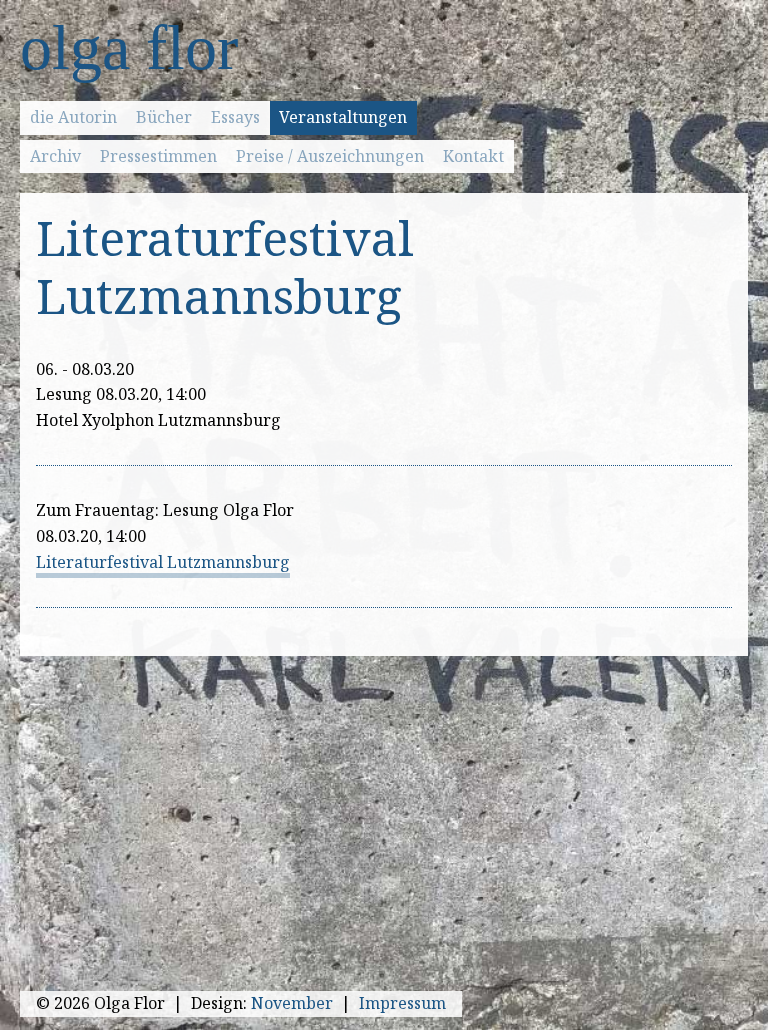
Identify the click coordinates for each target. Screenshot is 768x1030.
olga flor (129, 47)
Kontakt (473, 156)
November (292, 1003)
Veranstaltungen (343, 117)
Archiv (55, 156)
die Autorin (73, 117)
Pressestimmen (158, 156)
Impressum (402, 1003)
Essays (235, 117)
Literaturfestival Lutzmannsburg (163, 562)
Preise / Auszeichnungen (330, 156)
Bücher (164, 117)
